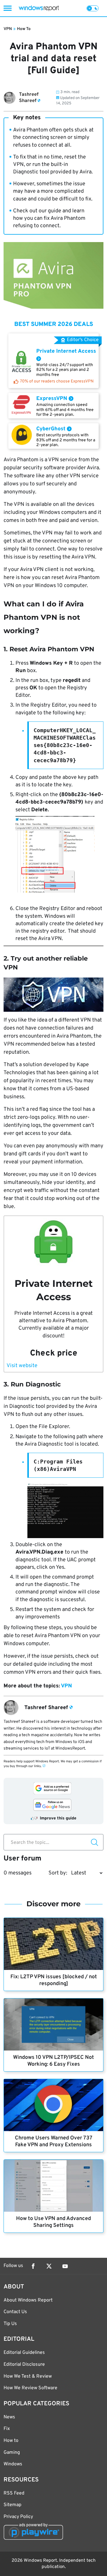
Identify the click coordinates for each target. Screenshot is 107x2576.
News (9, 2417)
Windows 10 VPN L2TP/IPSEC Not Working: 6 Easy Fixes (53, 2061)
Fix (7, 2429)
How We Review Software (30, 2388)
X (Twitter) (49, 2266)
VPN (8, 29)
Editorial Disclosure (24, 2365)
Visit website (22, 1366)
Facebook (33, 2266)
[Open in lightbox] (53, 995)
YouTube (65, 2266)
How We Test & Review (28, 2376)
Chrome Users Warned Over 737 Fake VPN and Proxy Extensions (54, 2142)
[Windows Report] (39, 8)
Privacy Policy (18, 2517)
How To (24, 29)
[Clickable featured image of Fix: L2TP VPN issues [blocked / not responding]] (53, 1944)
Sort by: (58, 1873)
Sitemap (12, 2505)
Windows (13, 2464)
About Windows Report (28, 2300)
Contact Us (15, 2312)
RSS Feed (14, 2493)
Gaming (12, 2453)
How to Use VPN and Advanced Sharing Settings (53, 2222)
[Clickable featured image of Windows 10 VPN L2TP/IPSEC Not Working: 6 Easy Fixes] (53, 2024)
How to (11, 2441)
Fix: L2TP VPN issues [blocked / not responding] (54, 1980)
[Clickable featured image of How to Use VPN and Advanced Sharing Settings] (53, 2186)
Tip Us (10, 2324)
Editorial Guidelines (24, 2353)
